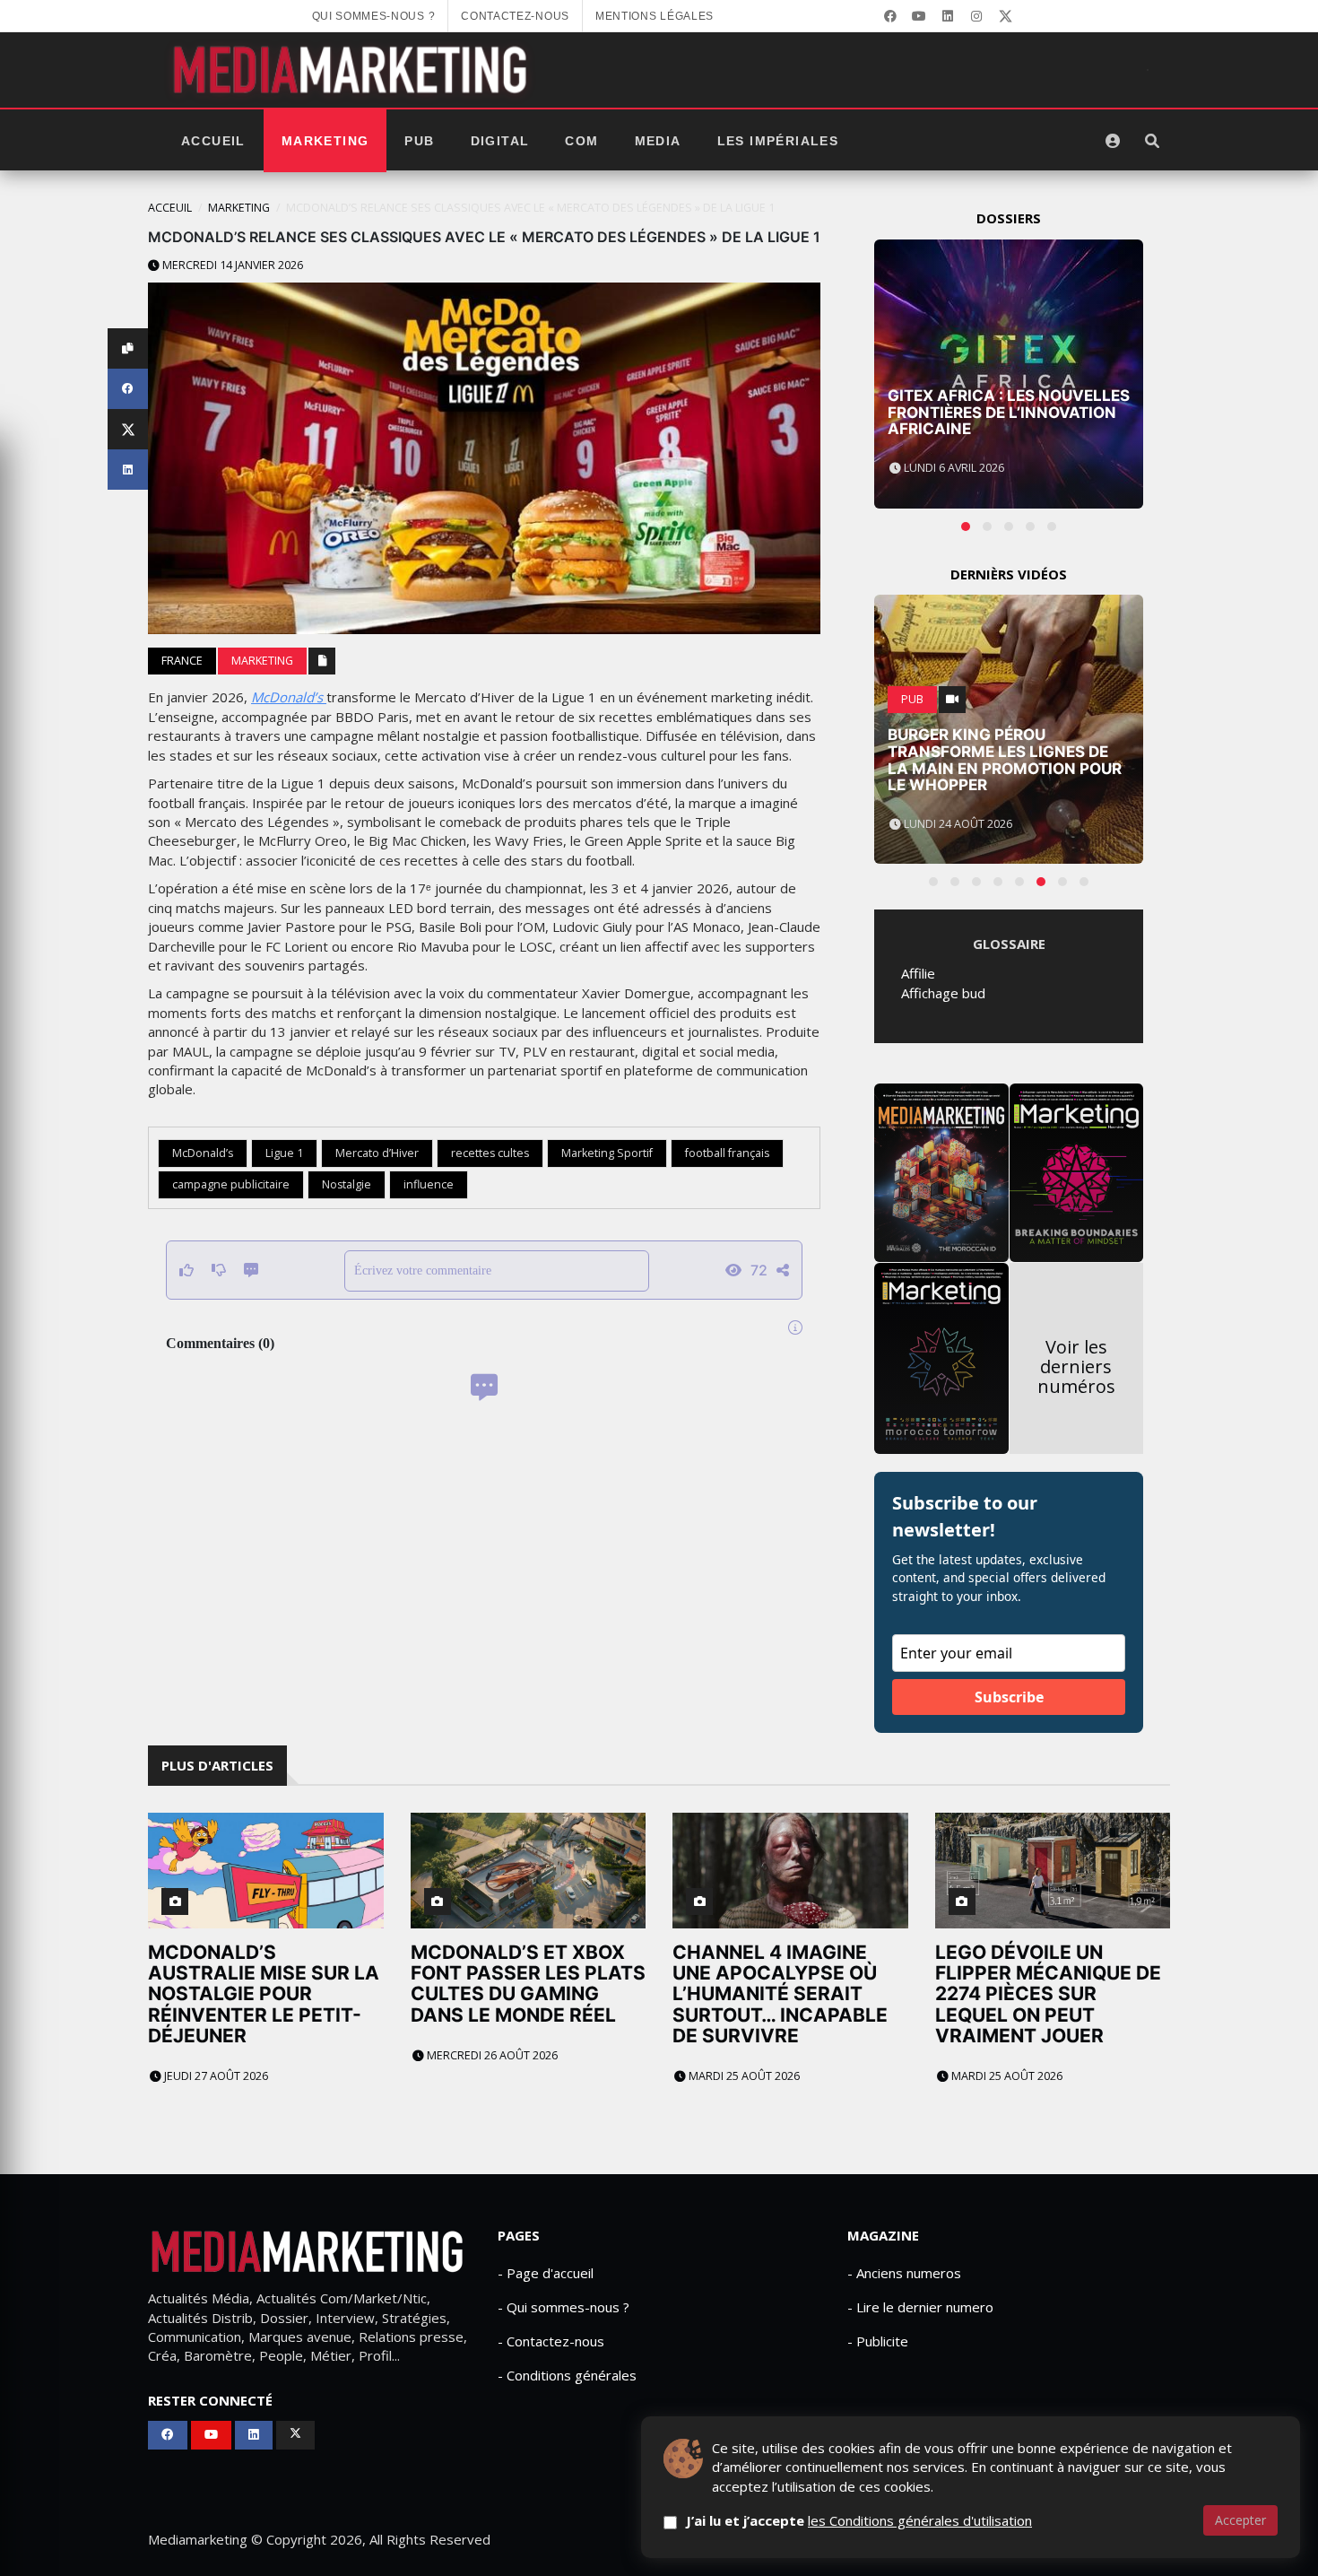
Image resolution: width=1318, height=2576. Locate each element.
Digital (500, 141)
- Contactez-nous (551, 2341)
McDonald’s (289, 697)
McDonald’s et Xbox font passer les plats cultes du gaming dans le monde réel (528, 1983)
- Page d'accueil (546, 2273)
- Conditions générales (567, 2375)
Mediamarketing (198, 2539)
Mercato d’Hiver (377, 1153)
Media (658, 141)
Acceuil (170, 208)
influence (429, 1184)
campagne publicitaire (231, 1184)
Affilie (918, 973)
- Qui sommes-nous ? (564, 2307)
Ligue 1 (284, 1153)
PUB (419, 141)
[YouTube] (919, 16)
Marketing (325, 141)
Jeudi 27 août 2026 (215, 2076)
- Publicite (878, 2341)
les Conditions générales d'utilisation (920, 2520)
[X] (1005, 16)
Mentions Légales (655, 16)
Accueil (213, 141)
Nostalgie (347, 1184)
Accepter (1240, 2520)
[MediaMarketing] (352, 70)
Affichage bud (943, 993)
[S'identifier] (1113, 141)
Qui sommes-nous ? (374, 16)
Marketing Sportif (607, 1153)
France (182, 661)
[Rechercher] (1152, 141)
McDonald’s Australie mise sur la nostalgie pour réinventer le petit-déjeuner (264, 1993)
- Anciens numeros (904, 2273)
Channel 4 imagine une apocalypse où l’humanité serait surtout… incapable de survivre (780, 1993)
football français (727, 1153)
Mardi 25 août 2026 (743, 2076)
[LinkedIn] (948, 16)
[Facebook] (890, 16)
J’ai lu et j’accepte (859, 2520)
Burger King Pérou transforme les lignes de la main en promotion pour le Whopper (1005, 760)
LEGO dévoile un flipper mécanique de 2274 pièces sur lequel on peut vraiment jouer (1048, 1993)
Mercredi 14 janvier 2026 (231, 265)
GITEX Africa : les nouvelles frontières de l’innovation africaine (1009, 412)
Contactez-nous (515, 16)
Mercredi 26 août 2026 (491, 2055)
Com (581, 141)
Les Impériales (778, 141)
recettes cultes (490, 1153)
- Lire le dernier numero (920, 2307)
